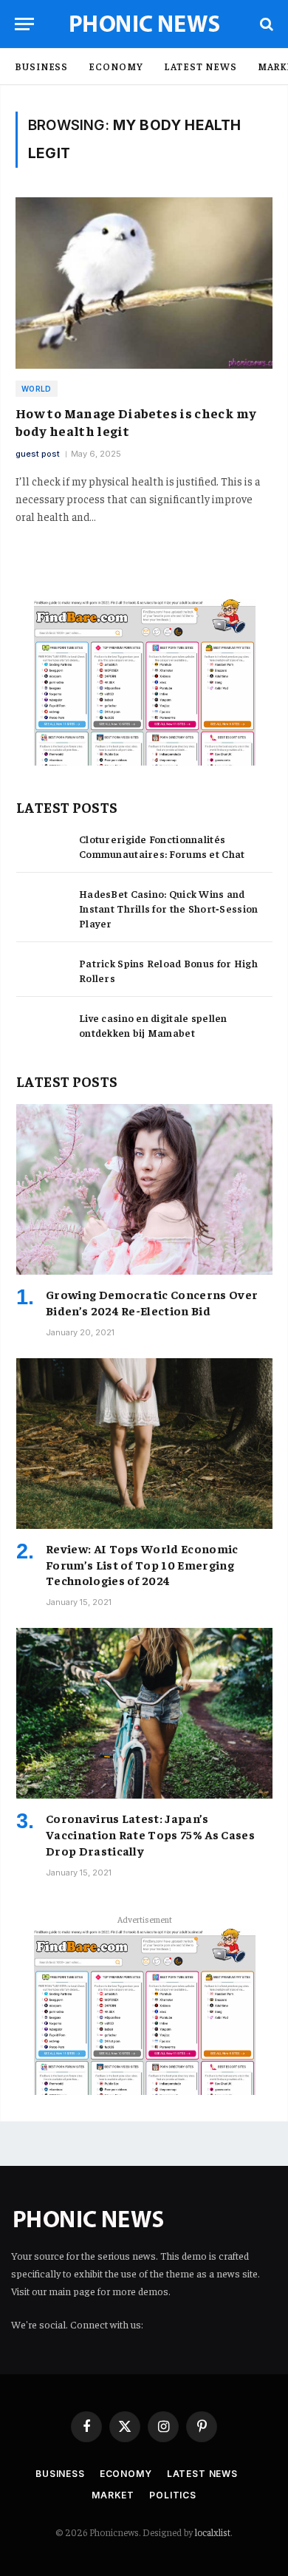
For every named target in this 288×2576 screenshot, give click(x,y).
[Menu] (24, 24)
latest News (200, 66)
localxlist (213, 2532)
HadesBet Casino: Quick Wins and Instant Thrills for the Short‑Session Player (168, 908)
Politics (173, 2495)
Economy (116, 66)
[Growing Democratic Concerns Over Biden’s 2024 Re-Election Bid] (144, 1189)
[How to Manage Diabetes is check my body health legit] (144, 283)
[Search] (265, 24)
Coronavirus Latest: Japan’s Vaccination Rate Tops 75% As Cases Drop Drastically (150, 1834)
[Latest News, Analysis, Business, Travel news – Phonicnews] (144, 24)
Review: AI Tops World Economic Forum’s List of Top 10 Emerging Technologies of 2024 (142, 1564)
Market (113, 2495)
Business (41, 66)
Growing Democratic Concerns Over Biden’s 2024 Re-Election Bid (152, 1302)
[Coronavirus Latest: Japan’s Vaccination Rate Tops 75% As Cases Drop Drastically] (144, 1713)
